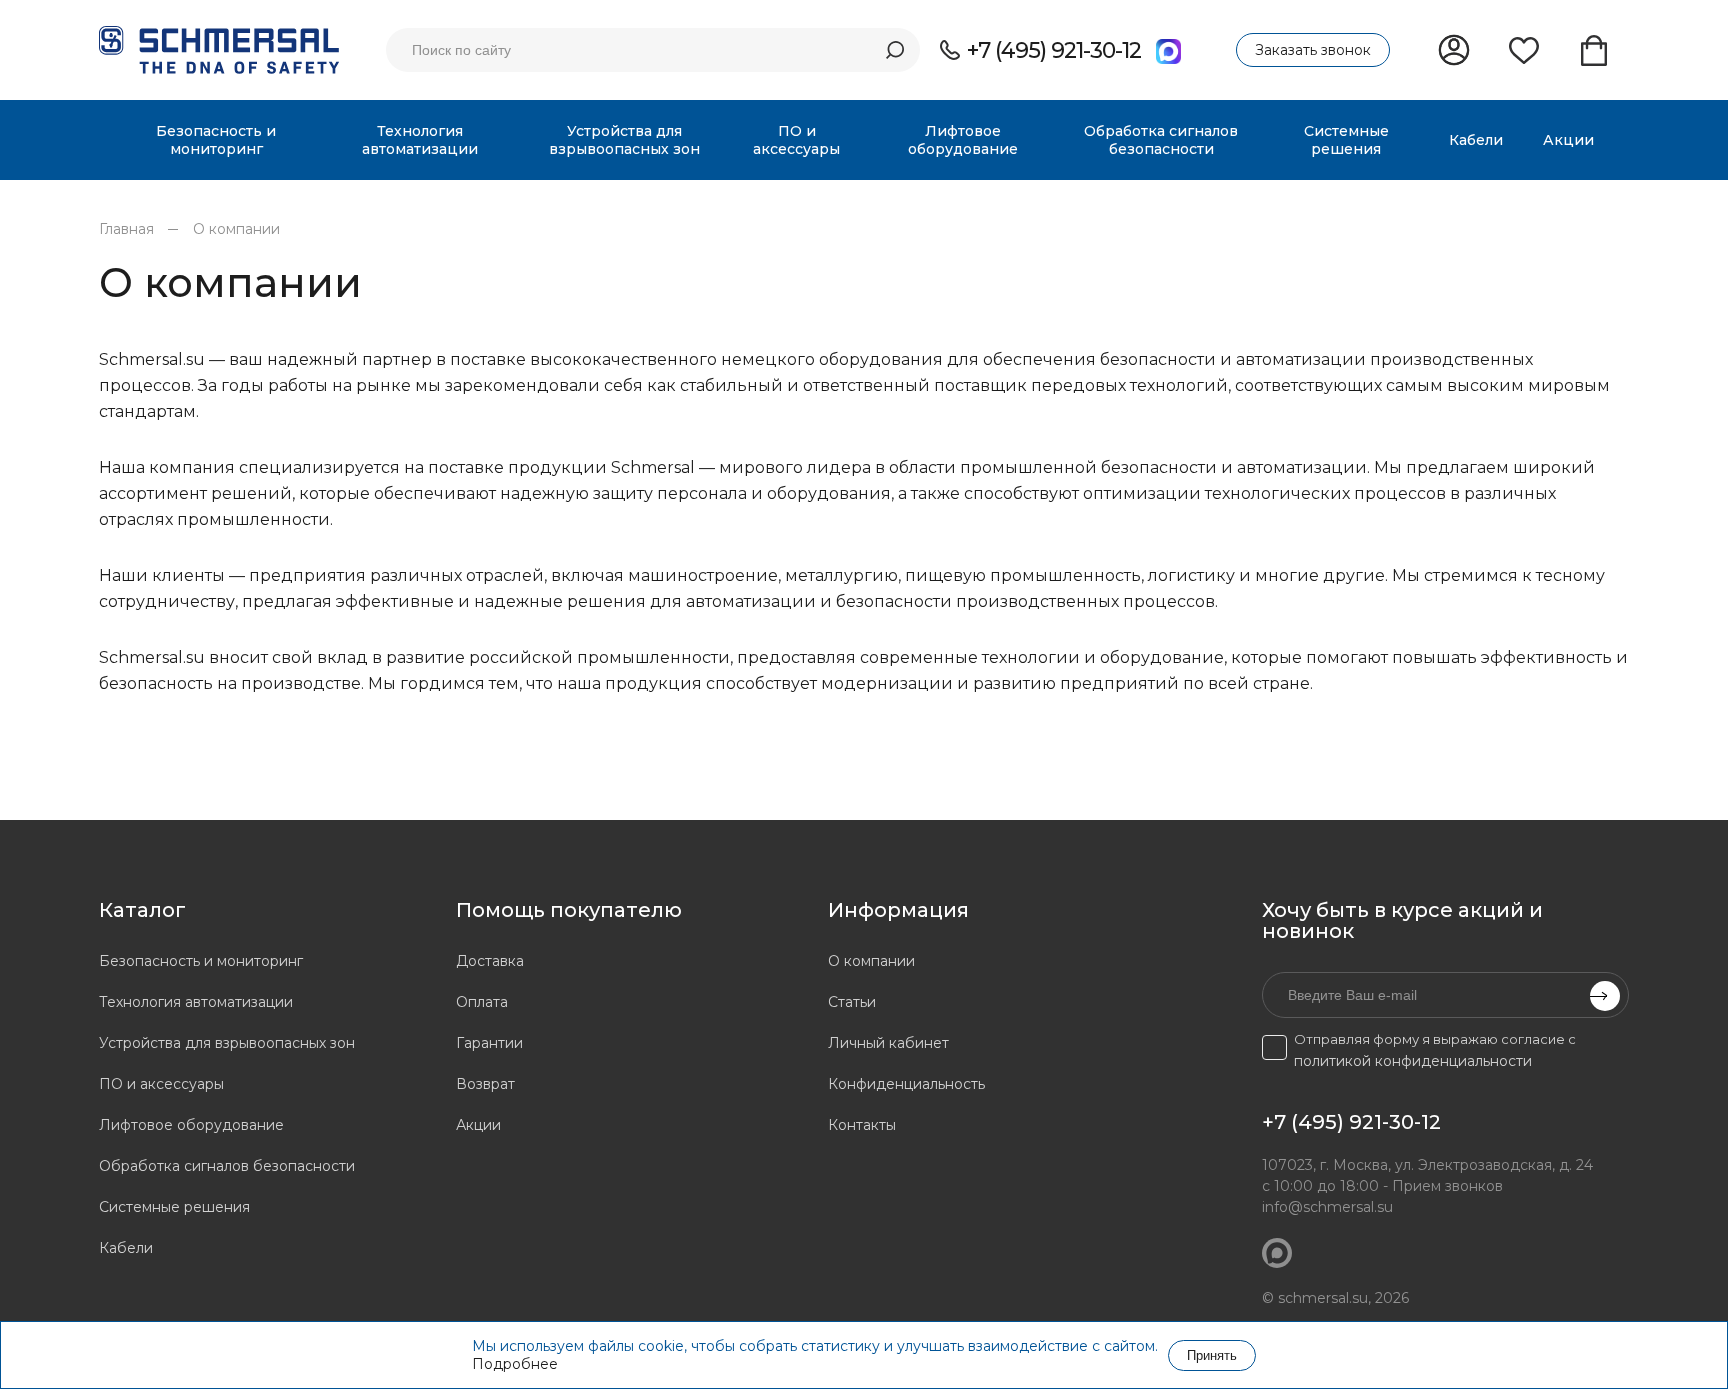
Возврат (485, 1084)
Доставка (490, 961)
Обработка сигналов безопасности (227, 1166)
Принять (1212, 1355)
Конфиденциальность (906, 1084)
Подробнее (515, 1364)
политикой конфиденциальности (1413, 1061)
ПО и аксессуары (161, 1084)
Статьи (852, 1002)
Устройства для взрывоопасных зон (227, 1043)
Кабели (126, 1248)
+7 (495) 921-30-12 (1054, 50)
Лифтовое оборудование (191, 1125)
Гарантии (489, 1043)
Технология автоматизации (196, 1002)
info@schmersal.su (1327, 1207)
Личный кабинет (888, 1043)
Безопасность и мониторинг (201, 961)
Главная (126, 229)
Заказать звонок (1313, 50)
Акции (478, 1125)
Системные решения (174, 1207)
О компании (236, 229)
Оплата (482, 1002)
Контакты (862, 1125)
